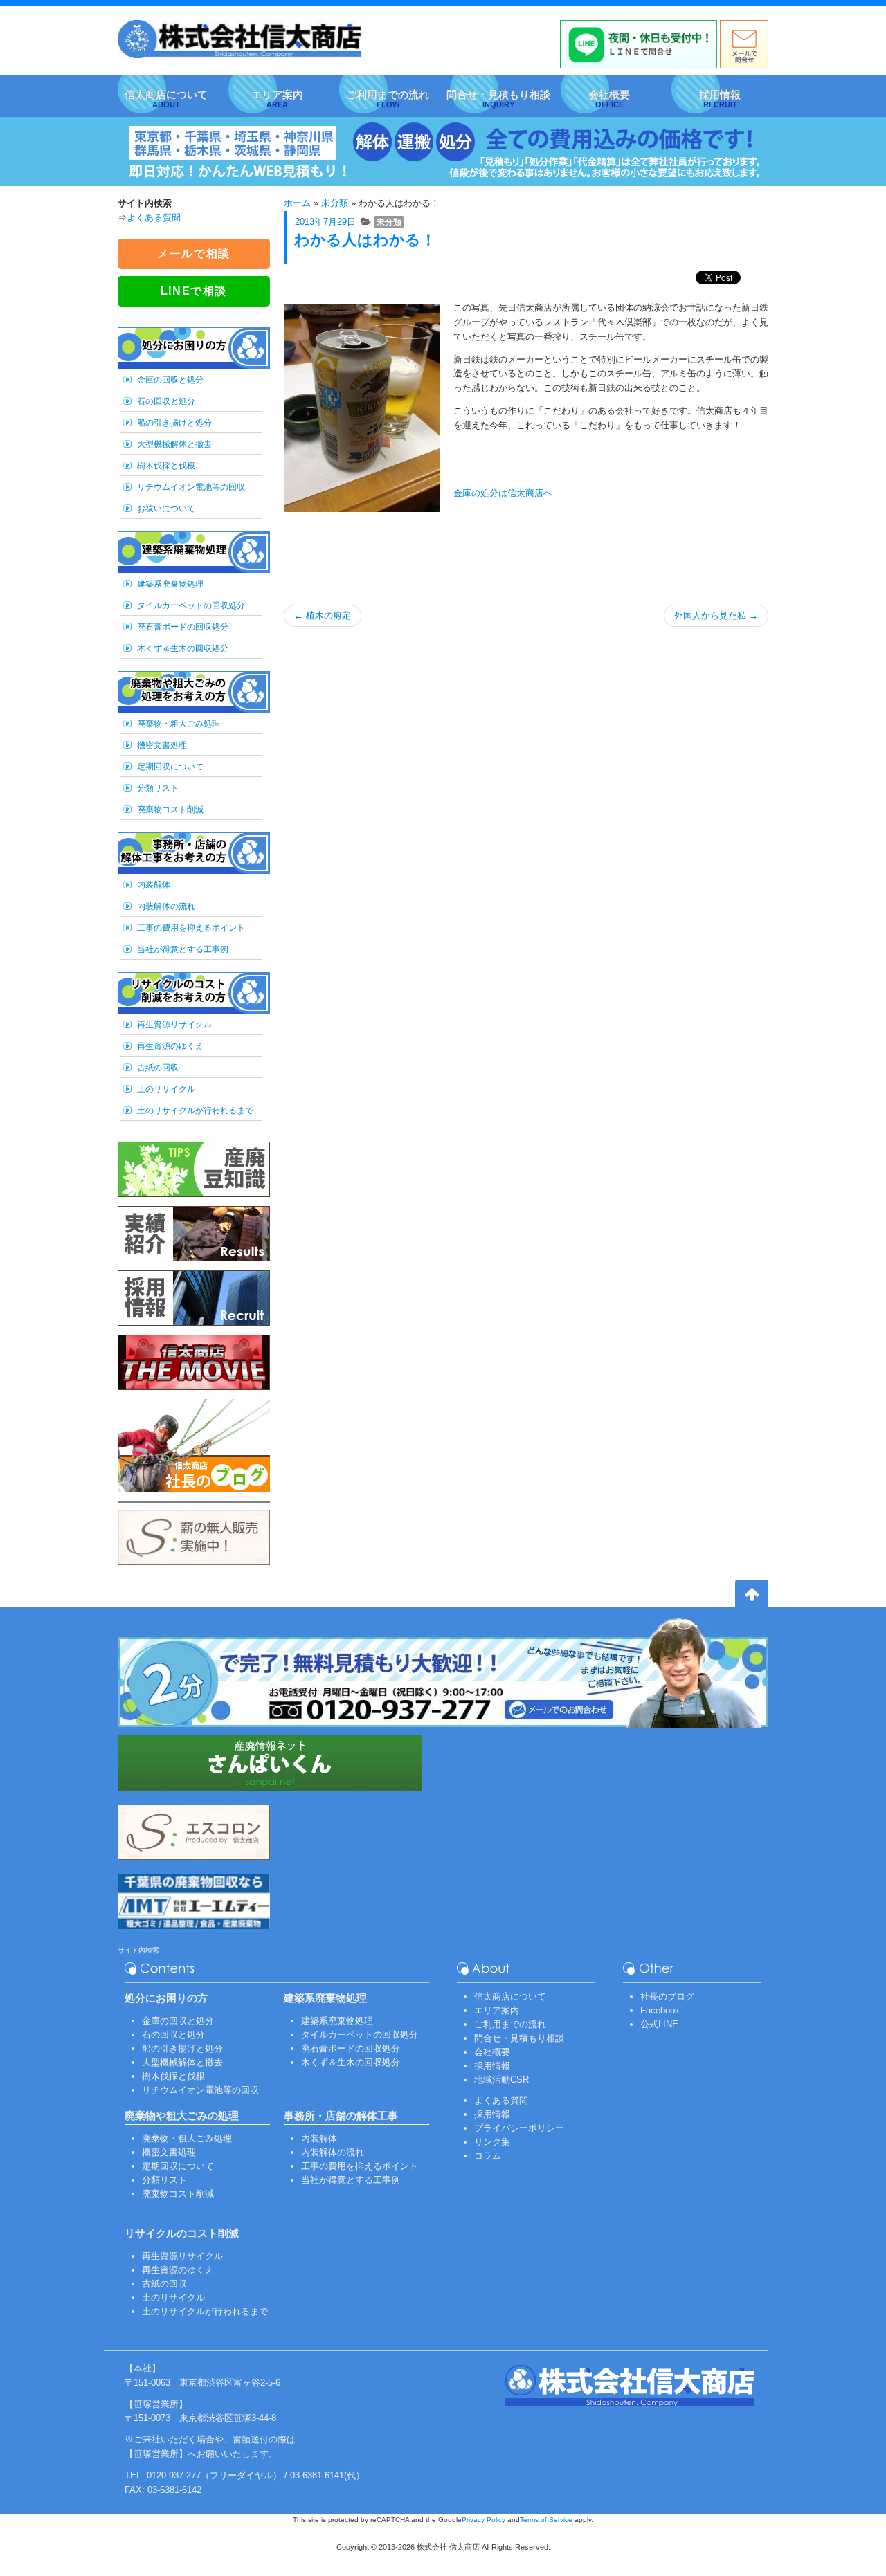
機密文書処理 (162, 745)
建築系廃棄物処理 (170, 584)
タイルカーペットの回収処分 (191, 605)
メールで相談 (194, 254)
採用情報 (492, 2066)
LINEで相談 (194, 291)
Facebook (660, 2010)
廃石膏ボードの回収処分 (183, 627)
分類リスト (158, 788)
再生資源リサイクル (174, 1025)
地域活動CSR (501, 2080)
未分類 (335, 203)
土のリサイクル (166, 1089)
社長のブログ (667, 1997)
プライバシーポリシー (519, 2128)
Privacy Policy (483, 2520)
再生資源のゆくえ (170, 1046)
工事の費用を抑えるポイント (191, 928)
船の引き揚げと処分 (174, 423)
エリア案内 (497, 2010)
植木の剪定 (323, 615)
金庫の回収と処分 (170, 380)
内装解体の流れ (166, 906)
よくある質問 (154, 218)
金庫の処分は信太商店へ (503, 493)
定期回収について (170, 767)
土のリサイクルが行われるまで (195, 1111)
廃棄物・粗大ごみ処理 (179, 724)
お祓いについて (166, 509)
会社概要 (492, 2052)
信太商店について (510, 1997)
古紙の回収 (158, 1068)
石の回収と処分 (166, 401)
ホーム (297, 203)
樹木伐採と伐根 (166, 466)
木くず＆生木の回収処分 (183, 648)
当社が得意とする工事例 (183, 949)
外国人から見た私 (716, 615)
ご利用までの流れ (510, 2024)
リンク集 (492, 2142)
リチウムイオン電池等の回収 (191, 487)
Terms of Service (546, 2520)
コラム (488, 2156)
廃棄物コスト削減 (170, 810)
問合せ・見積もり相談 (519, 2038)
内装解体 (154, 885)
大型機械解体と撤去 (174, 444)
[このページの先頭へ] (752, 1596)
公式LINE (659, 2024)
